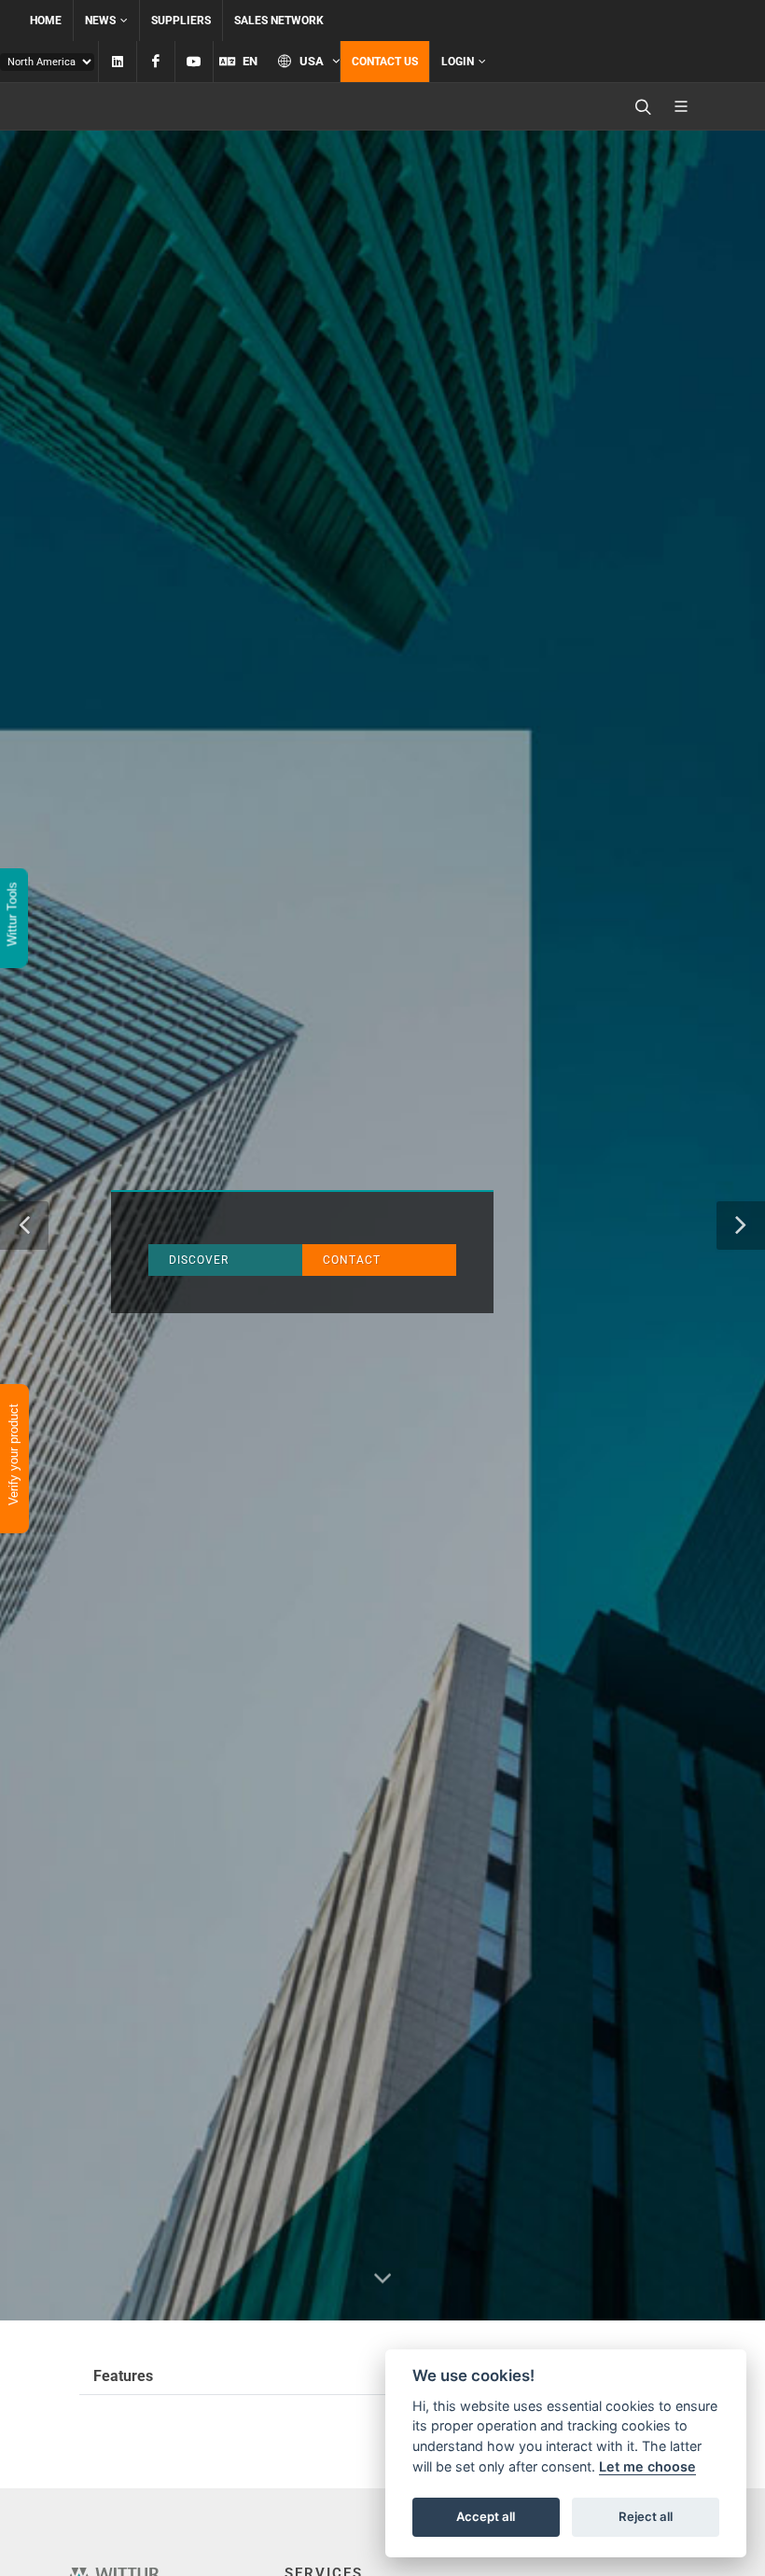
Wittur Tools (13, 915)
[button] (24, 1226)
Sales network (279, 21)
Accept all (486, 2516)
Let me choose (647, 2466)
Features (123, 2376)
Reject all (646, 2516)
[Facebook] (156, 62)
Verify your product (14, 1456)
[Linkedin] (118, 62)
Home (46, 21)
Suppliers (181, 21)
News (100, 21)
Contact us (385, 62)
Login (458, 62)
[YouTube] (194, 62)
